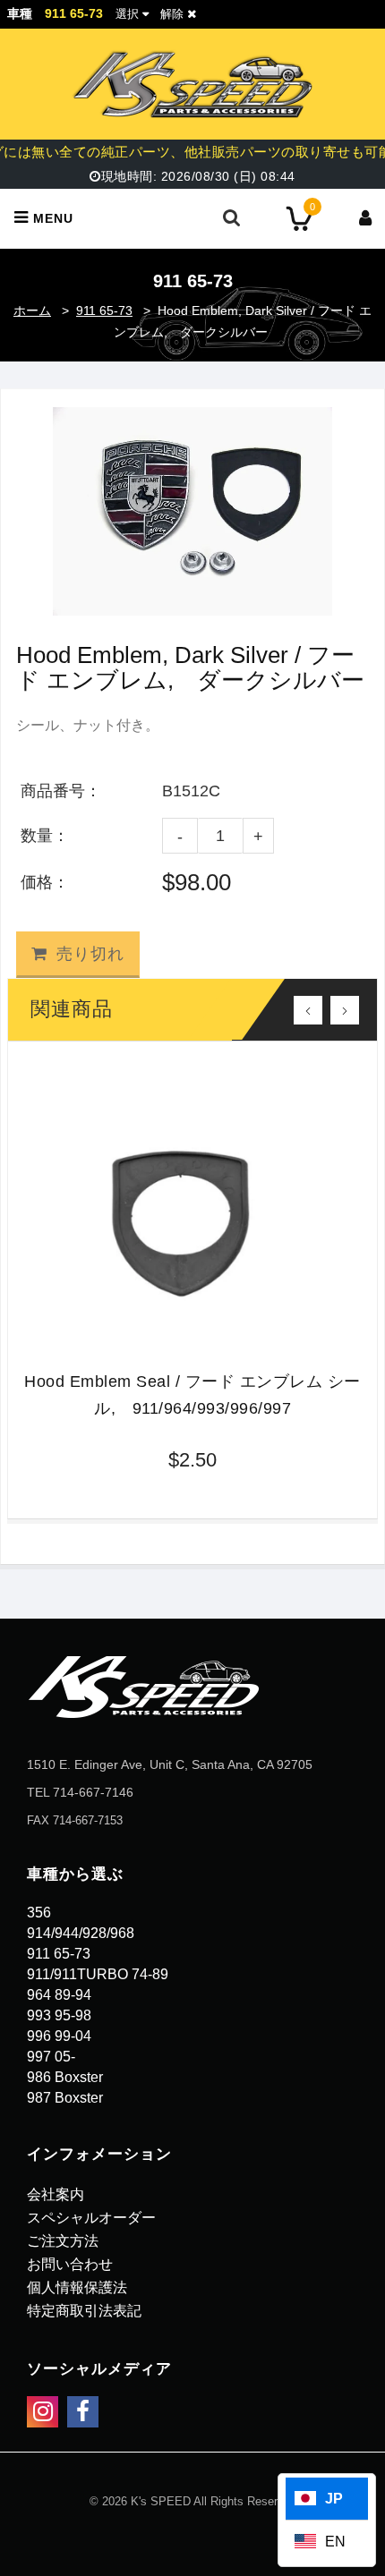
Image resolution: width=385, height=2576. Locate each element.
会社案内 (56, 2194)
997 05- (51, 2057)
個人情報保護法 (77, 2287)
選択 (127, 14)
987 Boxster (65, 2098)
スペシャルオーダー (91, 2218)
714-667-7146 (93, 1792)
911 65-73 (104, 310)
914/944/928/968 (81, 1933)
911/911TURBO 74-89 (98, 1974)
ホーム (32, 310)
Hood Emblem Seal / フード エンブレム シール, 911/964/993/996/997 (192, 1395)
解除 (174, 14)
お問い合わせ (70, 2264)
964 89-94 (59, 1995)
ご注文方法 (63, 2241)
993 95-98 (59, 2015)
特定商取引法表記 (84, 2311)
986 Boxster (65, 2077)
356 (39, 1913)
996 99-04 (59, 2036)
